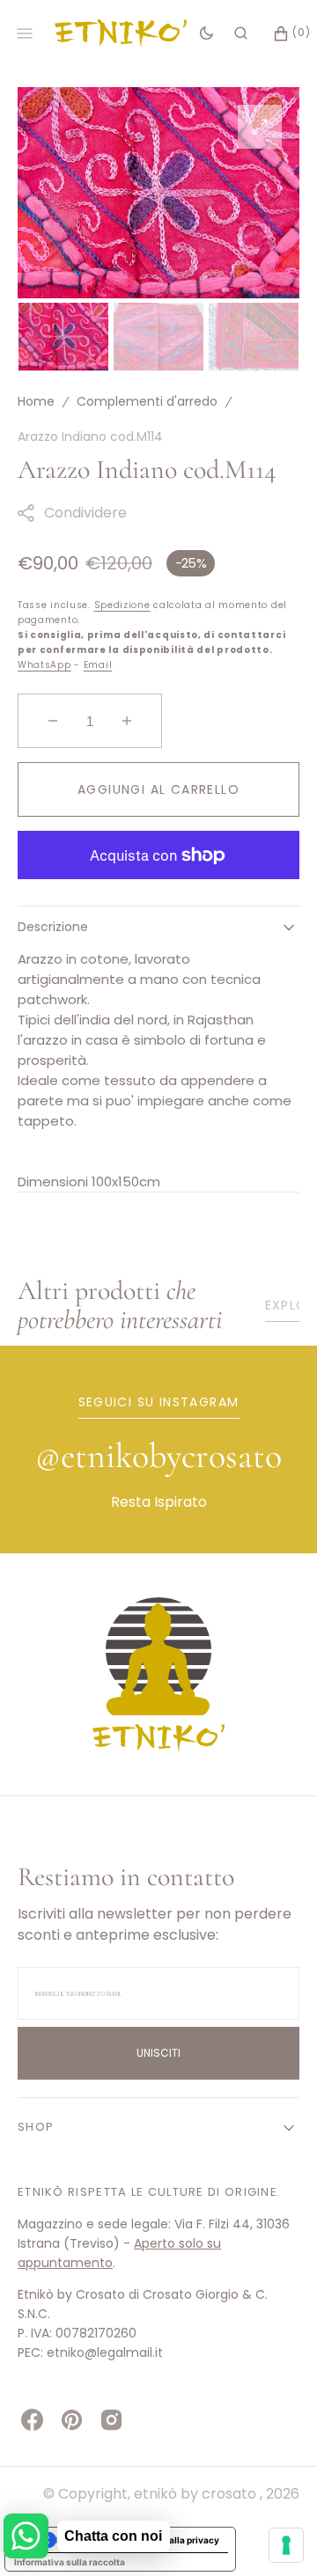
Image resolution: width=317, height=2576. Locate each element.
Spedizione (122, 605)
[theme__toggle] (206, 33)
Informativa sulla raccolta (70, 2562)
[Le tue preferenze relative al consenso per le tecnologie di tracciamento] (286, 2545)
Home (36, 401)
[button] (241, 33)
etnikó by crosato (197, 2494)
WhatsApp (44, 665)
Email (98, 665)
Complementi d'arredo (147, 401)
